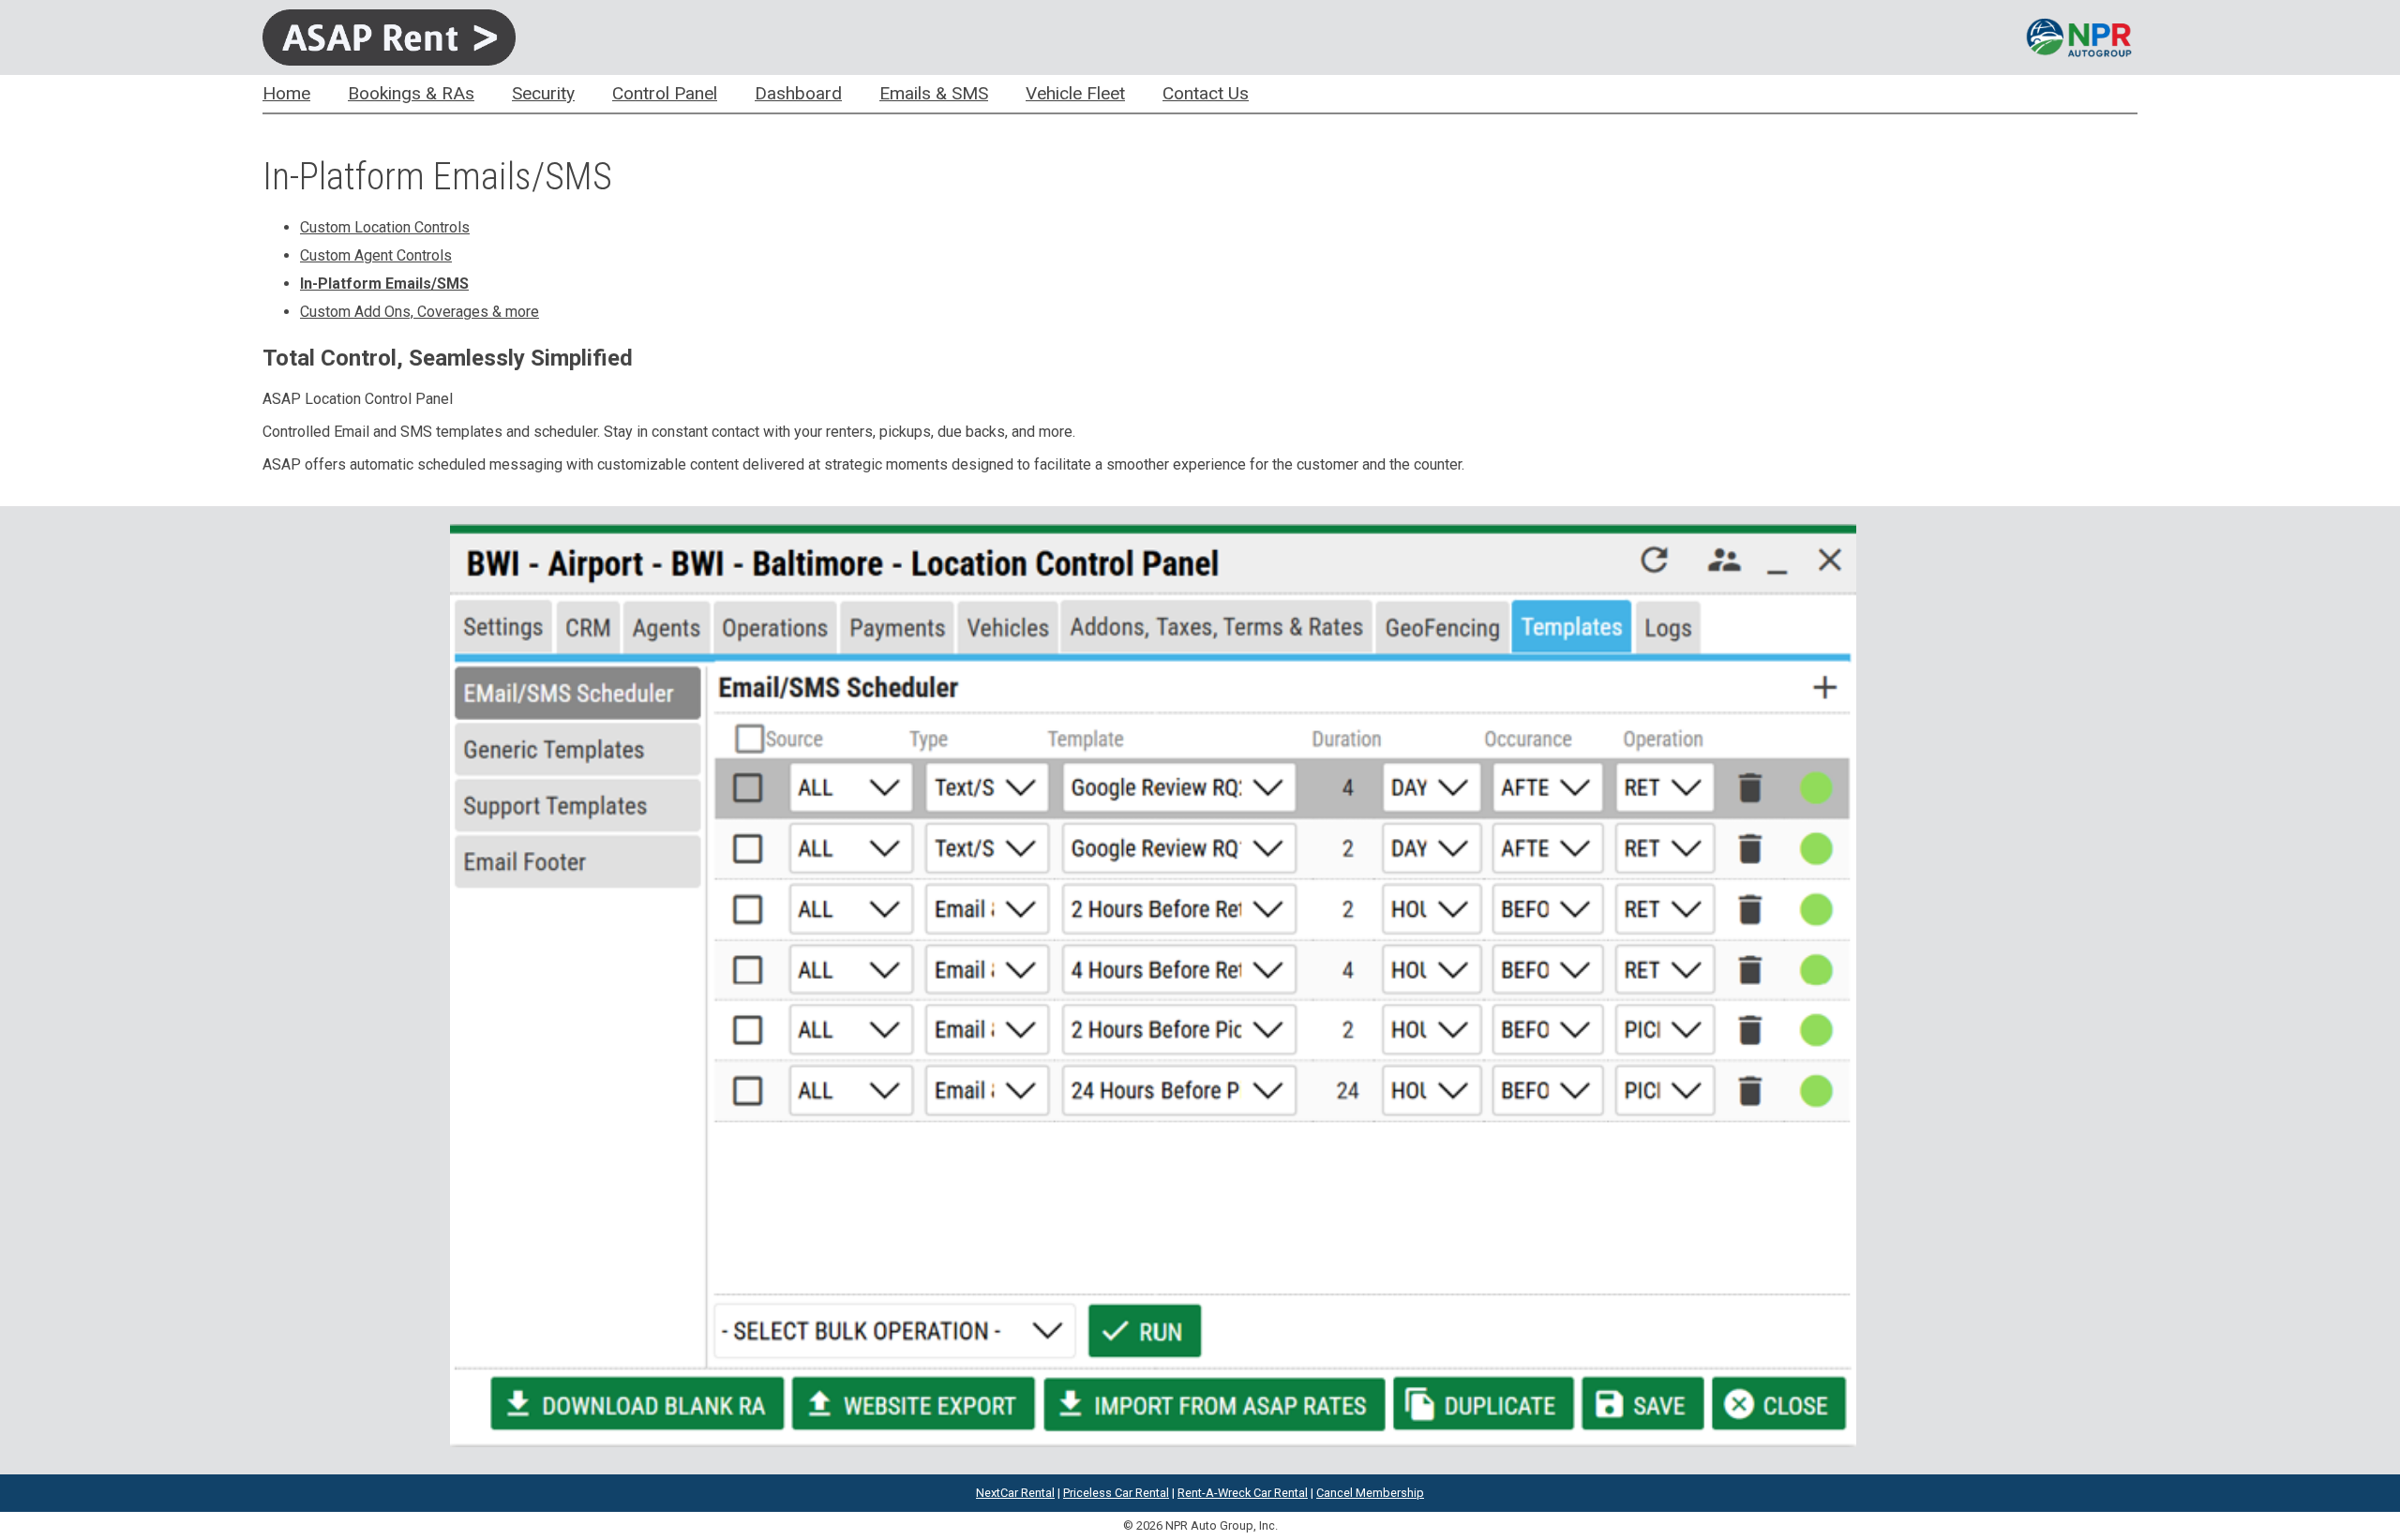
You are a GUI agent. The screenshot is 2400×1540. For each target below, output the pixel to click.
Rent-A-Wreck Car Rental (1243, 1493)
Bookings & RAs (411, 93)
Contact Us (1206, 93)
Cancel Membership (1370, 1493)
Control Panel (665, 93)
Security (543, 93)
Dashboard (798, 93)
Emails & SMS (934, 93)
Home (286, 93)
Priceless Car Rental (1116, 1493)
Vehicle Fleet (1075, 93)
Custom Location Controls (385, 227)
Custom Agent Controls (376, 255)
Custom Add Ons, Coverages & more (420, 312)
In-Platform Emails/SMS (384, 284)
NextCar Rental (1015, 1493)
